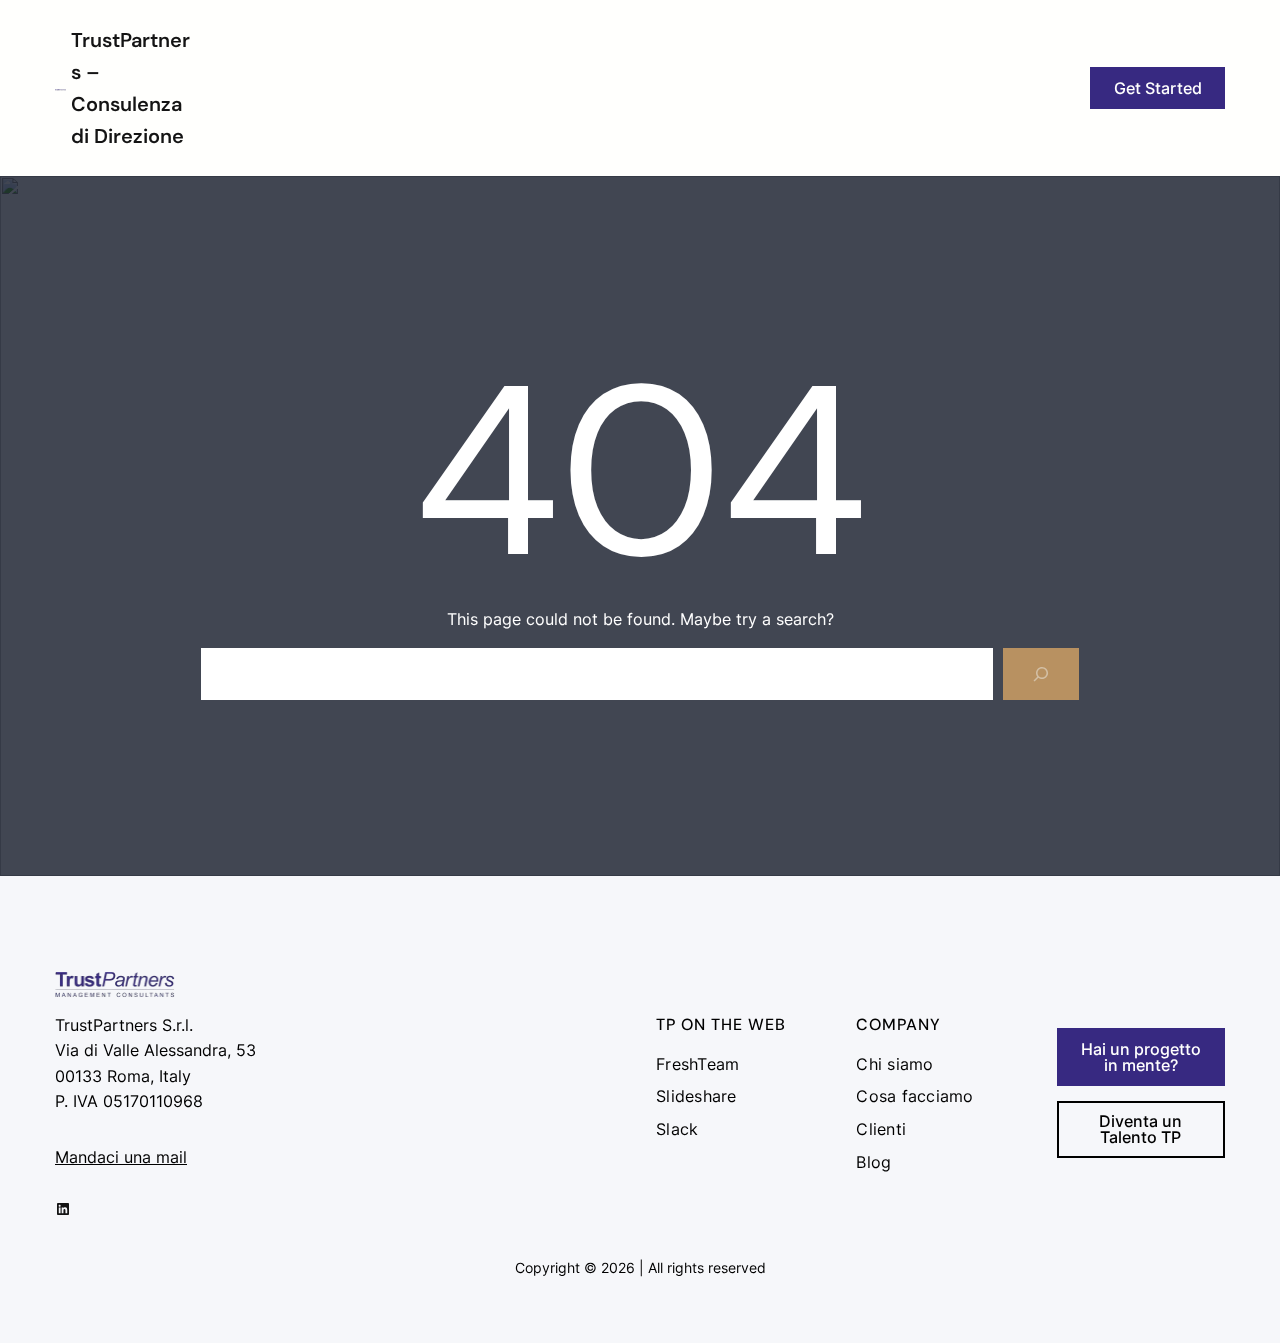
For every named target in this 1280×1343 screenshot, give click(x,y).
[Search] (1041, 674)
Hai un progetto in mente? (1141, 1057)
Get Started (1158, 88)
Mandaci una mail (121, 1157)
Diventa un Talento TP (1140, 1129)
